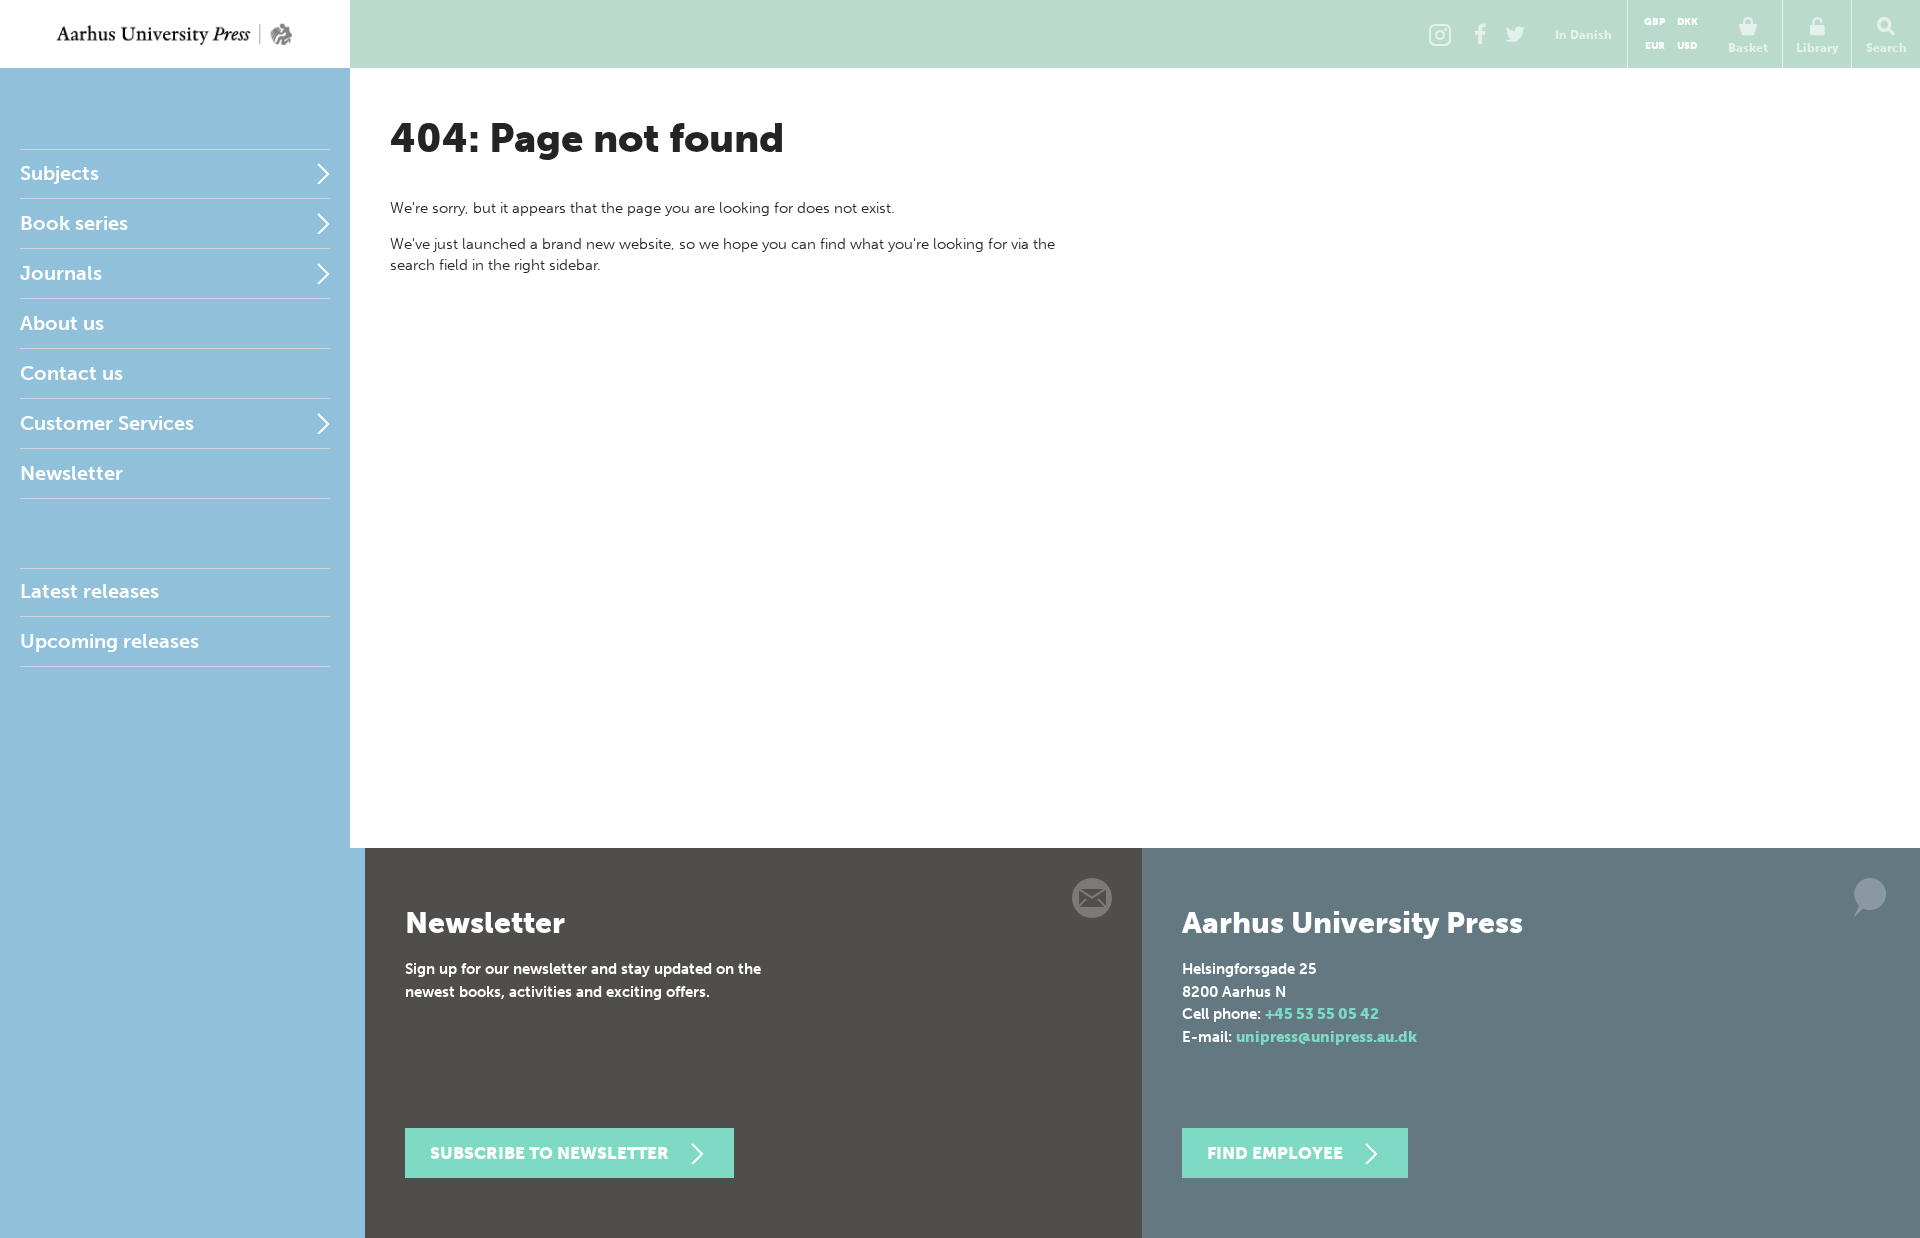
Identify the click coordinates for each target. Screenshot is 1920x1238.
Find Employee (1275, 1153)
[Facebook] (1480, 34)
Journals (61, 273)
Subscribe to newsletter (549, 1153)
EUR (1655, 46)
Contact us (71, 373)
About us (62, 323)
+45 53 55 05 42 (1322, 1014)
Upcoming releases (109, 641)
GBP (1654, 22)
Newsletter (71, 473)
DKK (1687, 22)
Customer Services (107, 423)
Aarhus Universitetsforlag (175, 34)
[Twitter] (1515, 34)
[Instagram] (1440, 34)
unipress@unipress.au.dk (1326, 1037)
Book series (74, 223)
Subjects (59, 173)
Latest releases (89, 591)
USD (1687, 46)
